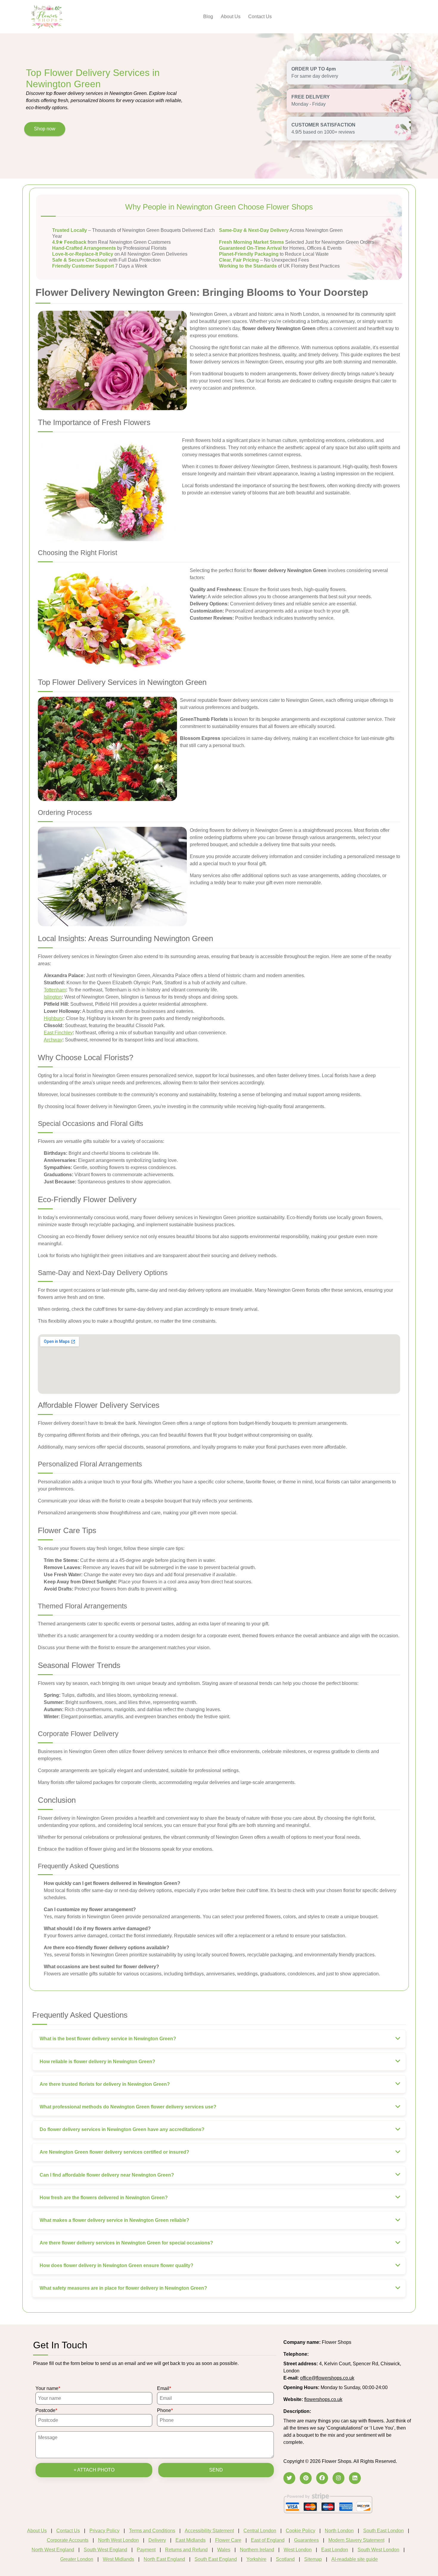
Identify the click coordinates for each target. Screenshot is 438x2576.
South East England (216, 2559)
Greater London (77, 2559)
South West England (105, 2550)
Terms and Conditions (152, 2531)
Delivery (157, 2540)
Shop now (45, 129)
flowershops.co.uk (323, 2399)
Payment (146, 2550)
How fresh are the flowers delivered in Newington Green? (104, 2198)
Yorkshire (256, 2559)
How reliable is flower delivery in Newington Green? (97, 2062)
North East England (164, 2559)
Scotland (285, 2559)
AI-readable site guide (355, 2559)
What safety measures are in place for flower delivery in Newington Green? (123, 2288)
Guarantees (306, 2540)
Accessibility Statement (209, 2531)
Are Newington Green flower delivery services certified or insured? (114, 2152)
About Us (231, 17)
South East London (383, 2531)
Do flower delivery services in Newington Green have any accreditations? (122, 2129)
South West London (378, 2550)
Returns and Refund (186, 2550)
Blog (208, 17)
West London (298, 2550)
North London (339, 2531)
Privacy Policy (104, 2531)
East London (335, 2550)
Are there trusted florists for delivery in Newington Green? (105, 2084)
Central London (260, 2531)
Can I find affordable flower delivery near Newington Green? (107, 2175)
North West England (53, 2550)
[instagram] (338, 2478)
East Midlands (191, 2540)
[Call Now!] (325, 2354)
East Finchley (58, 1033)
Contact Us (260, 17)
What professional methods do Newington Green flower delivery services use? (128, 2107)
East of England (268, 2540)
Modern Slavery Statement (356, 2540)
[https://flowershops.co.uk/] (47, 16)
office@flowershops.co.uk (327, 2378)
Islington (53, 997)
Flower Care (228, 2540)
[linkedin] (355, 2478)
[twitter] (289, 2478)
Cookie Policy (300, 2531)
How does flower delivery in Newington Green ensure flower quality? (117, 2265)
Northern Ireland (257, 2550)
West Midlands (118, 2559)
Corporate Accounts (68, 2540)
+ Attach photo (94, 2470)
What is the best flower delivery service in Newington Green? (108, 2039)
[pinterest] (306, 2478)
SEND (216, 2470)
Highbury (53, 1018)
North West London (118, 2540)
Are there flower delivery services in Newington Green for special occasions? (126, 2243)
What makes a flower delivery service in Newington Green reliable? (114, 2220)
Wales (224, 2550)
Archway (53, 1040)
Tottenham (55, 990)
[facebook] (322, 2478)
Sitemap (313, 2559)
